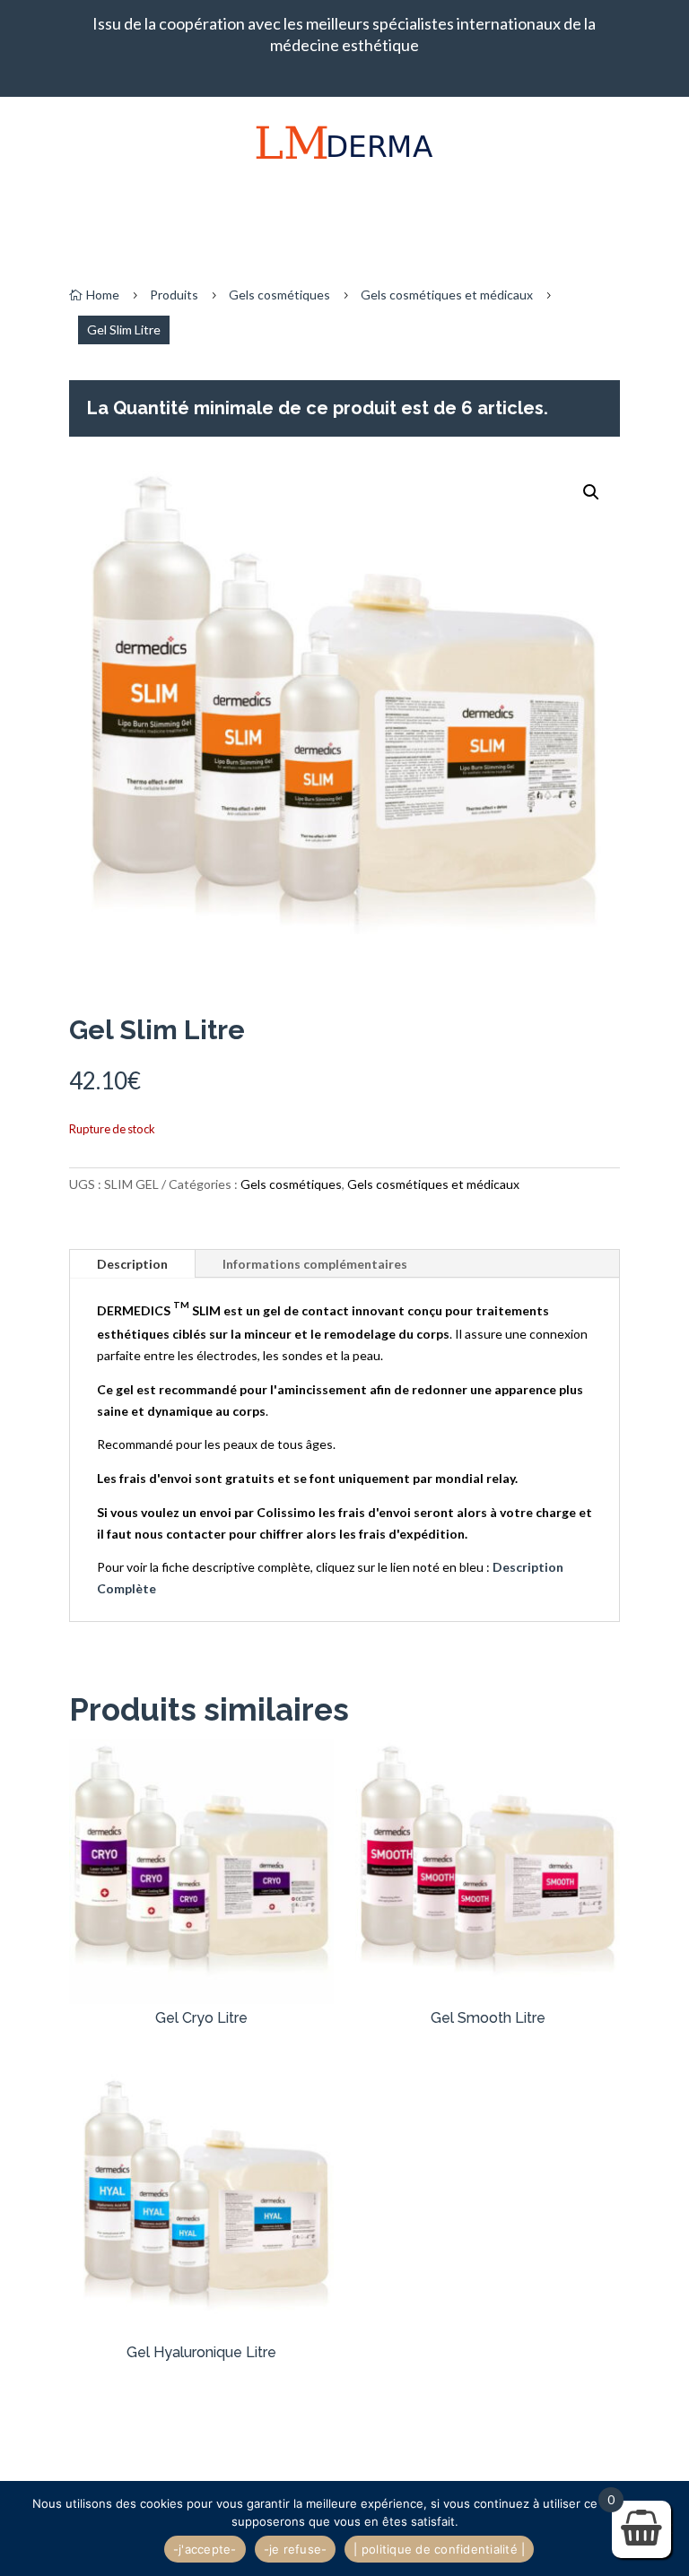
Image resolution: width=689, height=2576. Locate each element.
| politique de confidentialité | (439, 2549)
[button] (591, 492)
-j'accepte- (205, 2549)
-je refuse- (296, 2549)
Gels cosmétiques (279, 295)
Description (132, 1264)
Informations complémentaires (315, 1264)
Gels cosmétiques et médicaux (447, 295)
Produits (174, 295)
